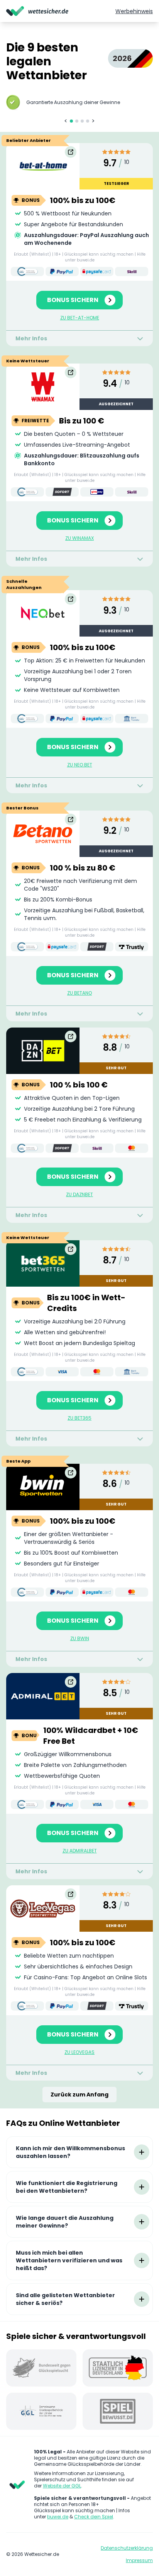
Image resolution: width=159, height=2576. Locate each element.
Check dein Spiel (94, 2517)
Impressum (139, 2561)
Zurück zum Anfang (79, 2095)
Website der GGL (62, 2486)
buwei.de (58, 2517)
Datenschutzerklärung (127, 2548)
